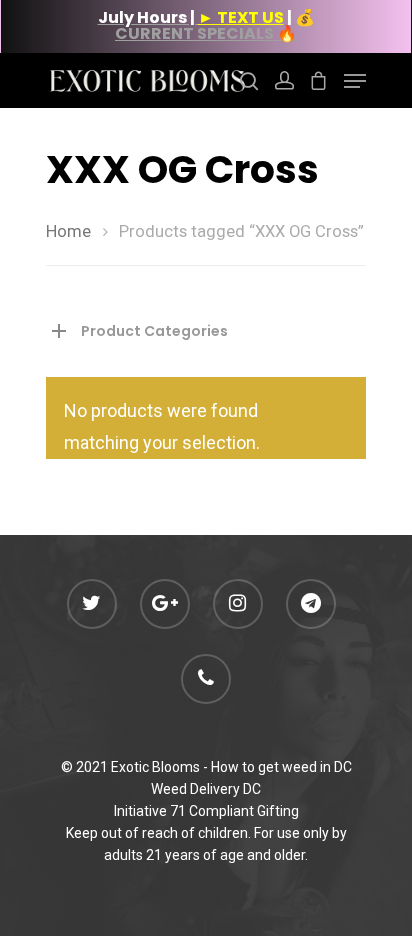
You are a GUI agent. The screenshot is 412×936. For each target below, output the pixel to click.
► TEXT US (241, 17)
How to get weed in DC (281, 767)
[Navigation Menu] (355, 81)
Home (68, 231)
